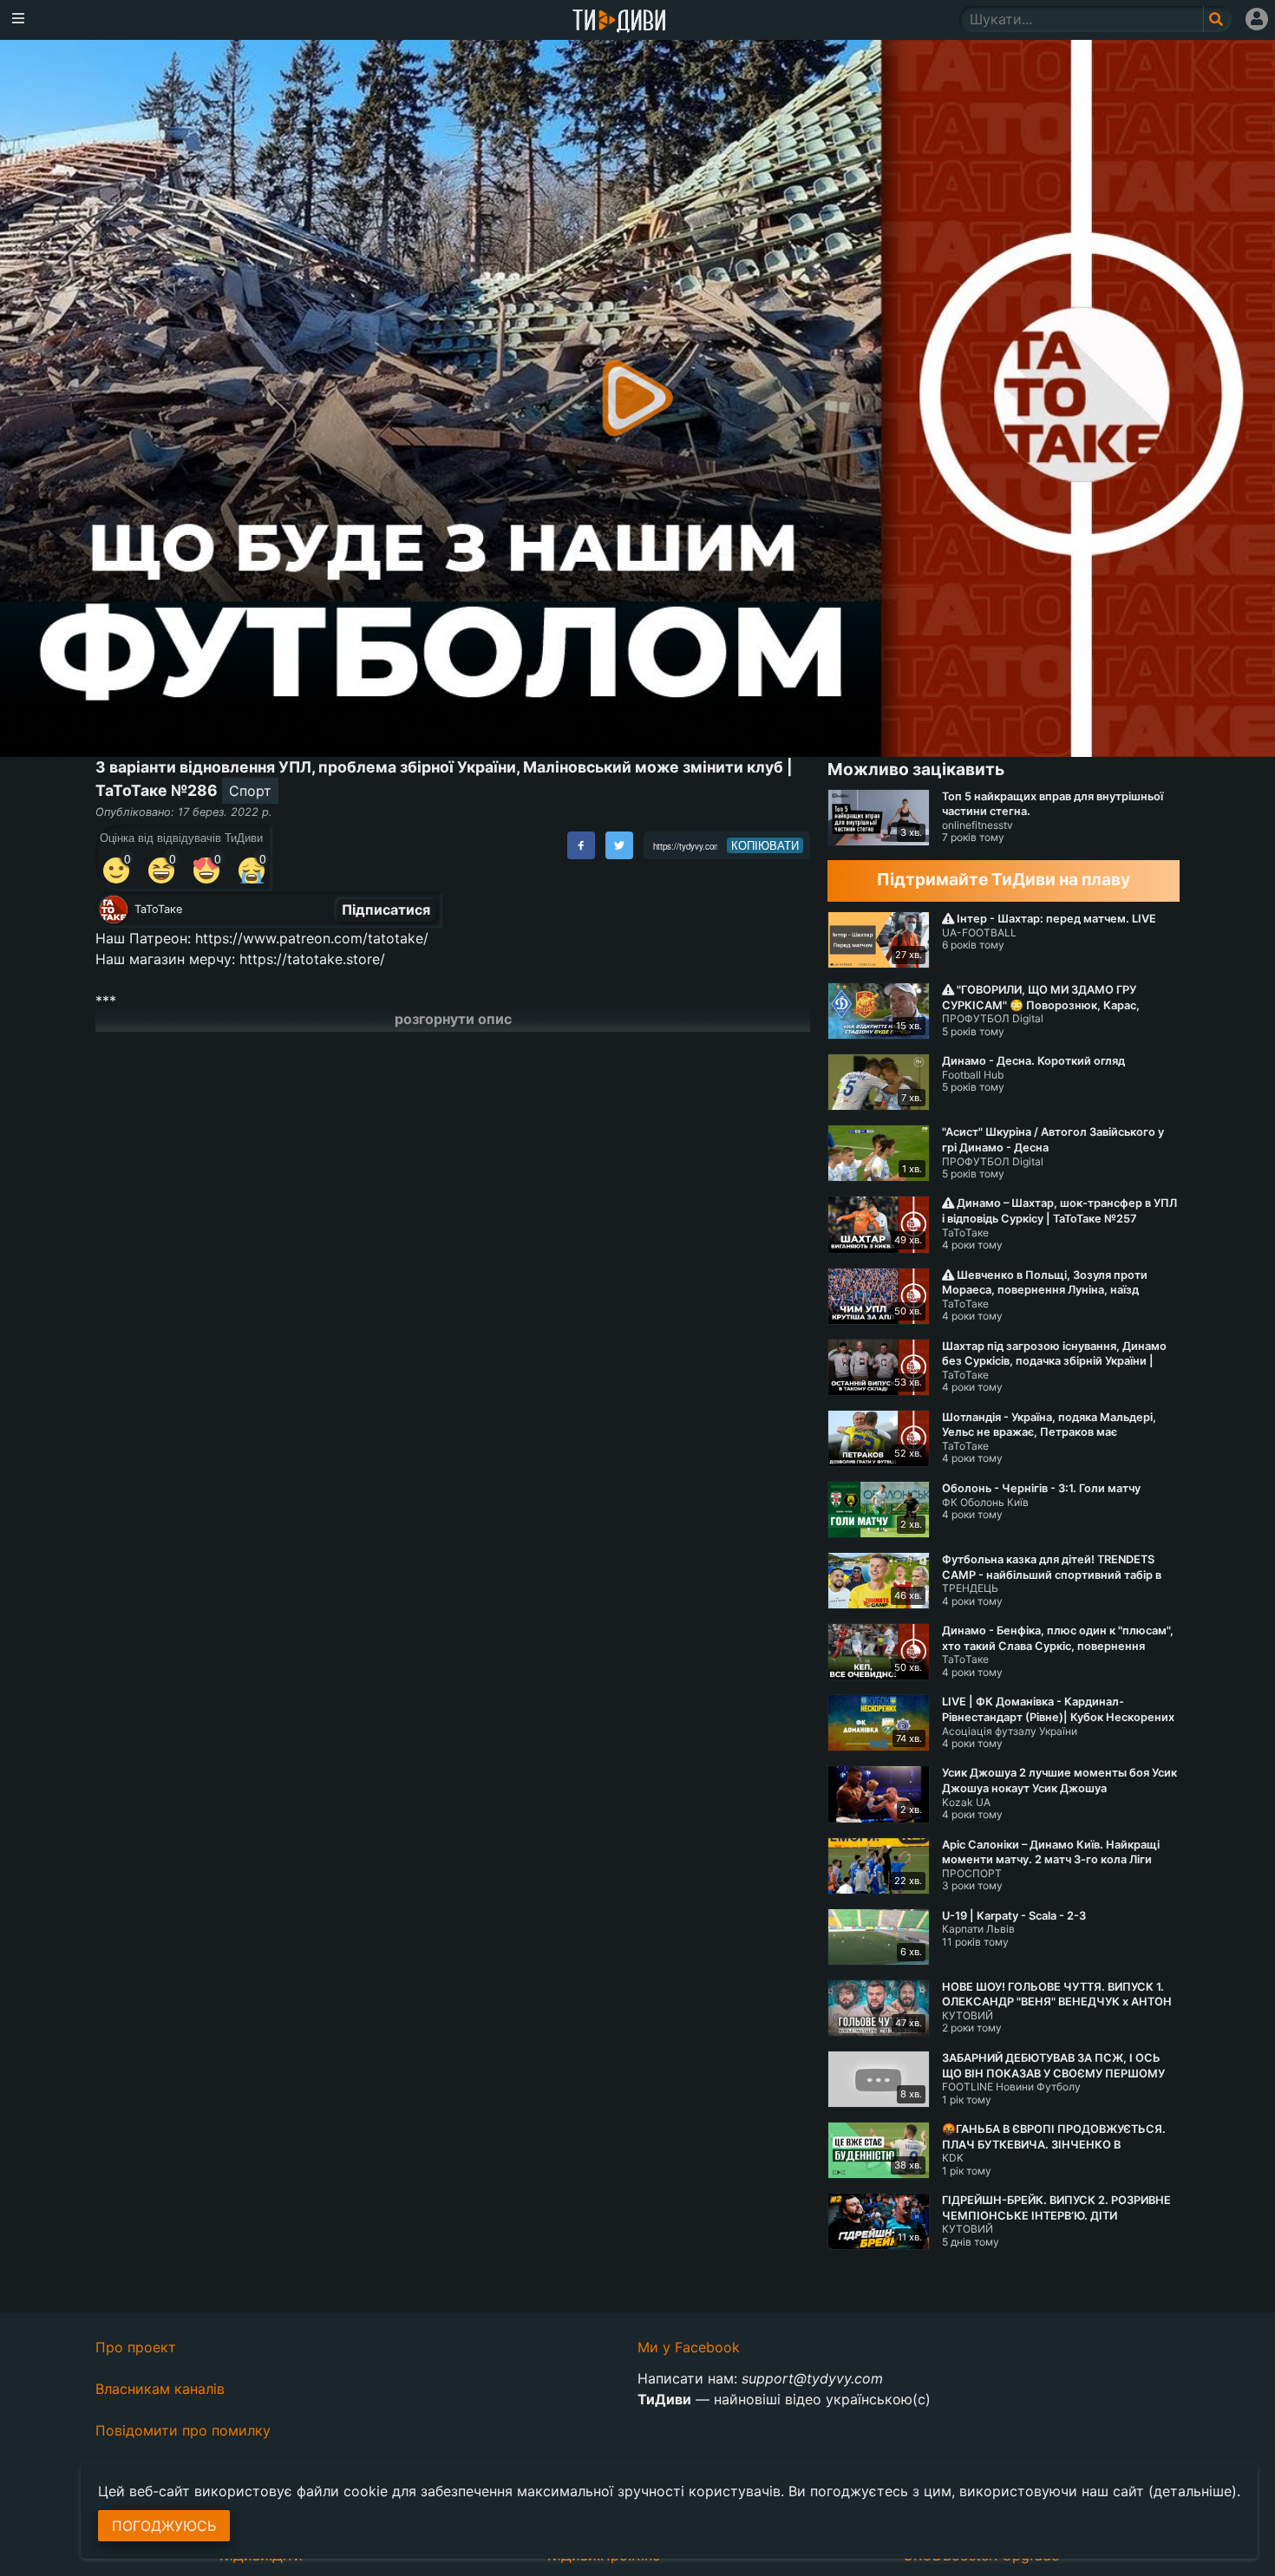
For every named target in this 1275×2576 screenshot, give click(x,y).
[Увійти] (1257, 19)
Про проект (136, 2347)
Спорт (250, 791)
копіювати (765, 845)
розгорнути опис (453, 1019)
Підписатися (386, 910)
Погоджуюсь (164, 2526)
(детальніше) (1193, 2491)
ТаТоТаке (158, 909)
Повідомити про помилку (183, 2430)
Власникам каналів (160, 2389)
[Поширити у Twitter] (619, 845)
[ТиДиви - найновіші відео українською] (619, 22)
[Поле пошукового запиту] (1217, 19)
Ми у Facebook (689, 2347)
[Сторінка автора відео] (114, 910)
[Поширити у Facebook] (581, 845)
